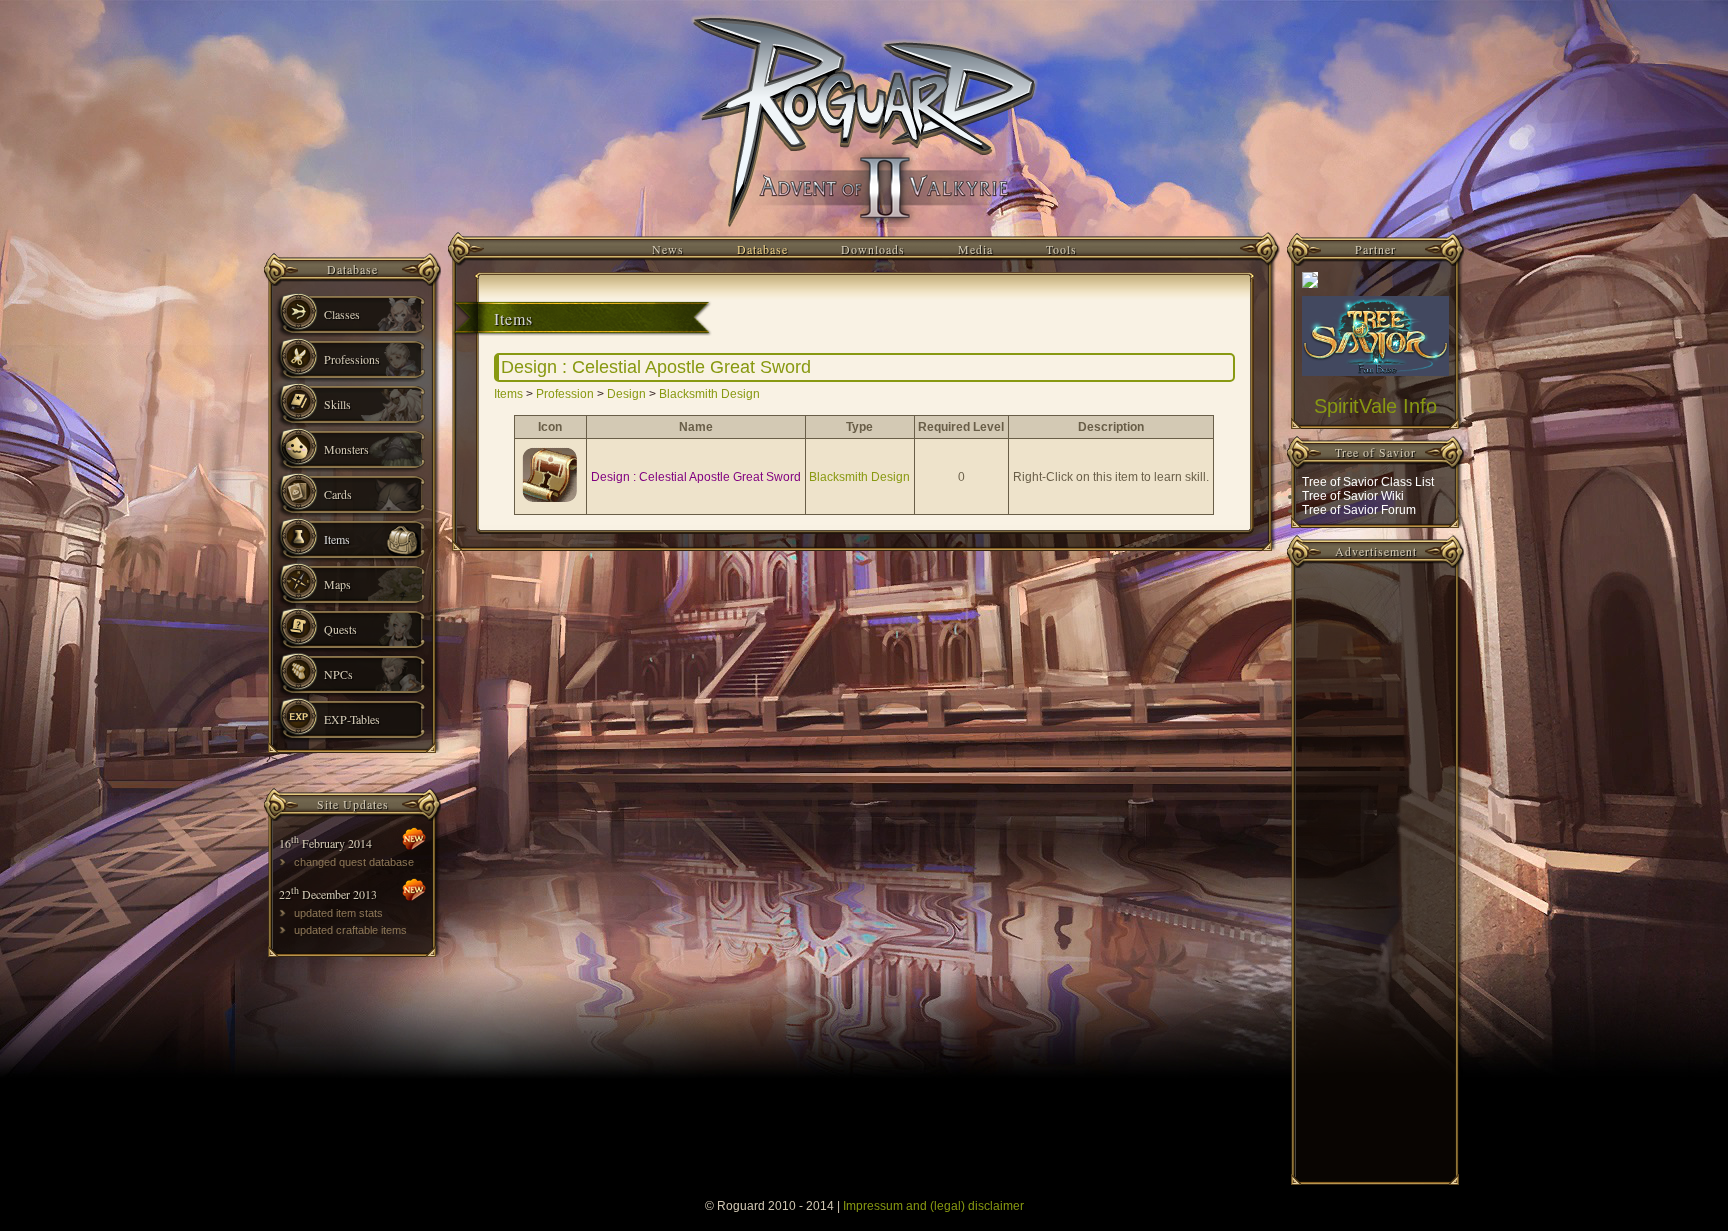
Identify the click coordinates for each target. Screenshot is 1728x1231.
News (668, 249)
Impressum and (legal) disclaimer (933, 1206)
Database (762, 249)
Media (975, 249)
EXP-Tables (352, 719)
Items (337, 539)
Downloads (873, 249)
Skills (337, 404)
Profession (565, 394)
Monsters (346, 449)
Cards (338, 494)
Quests (340, 629)
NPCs (338, 674)
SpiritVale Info (1375, 406)
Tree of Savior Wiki (1353, 496)
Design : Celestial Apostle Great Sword (696, 477)
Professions (352, 359)
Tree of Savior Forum (1359, 510)
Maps (337, 584)
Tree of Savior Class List (1368, 482)
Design (626, 394)
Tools (1061, 249)
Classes (342, 314)
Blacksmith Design (709, 394)
